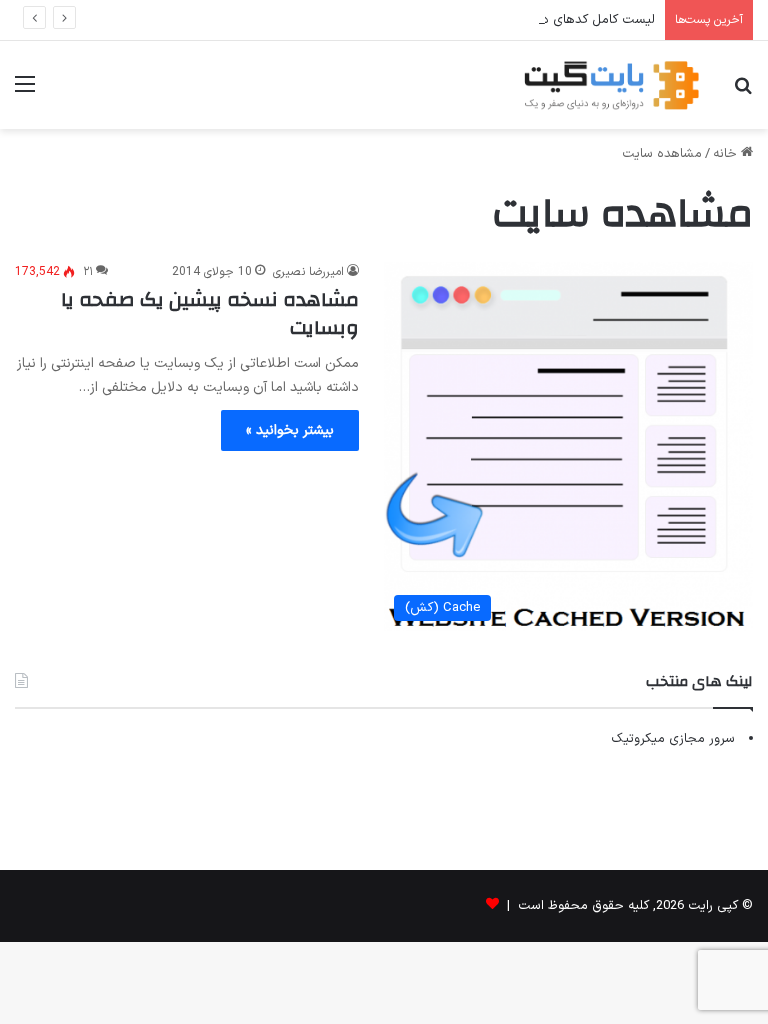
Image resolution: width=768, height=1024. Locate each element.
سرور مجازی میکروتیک (673, 739)
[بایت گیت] (612, 85)
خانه (727, 154)
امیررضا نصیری (308, 272)
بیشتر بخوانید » (290, 430)
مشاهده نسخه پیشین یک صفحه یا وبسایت (210, 313)
